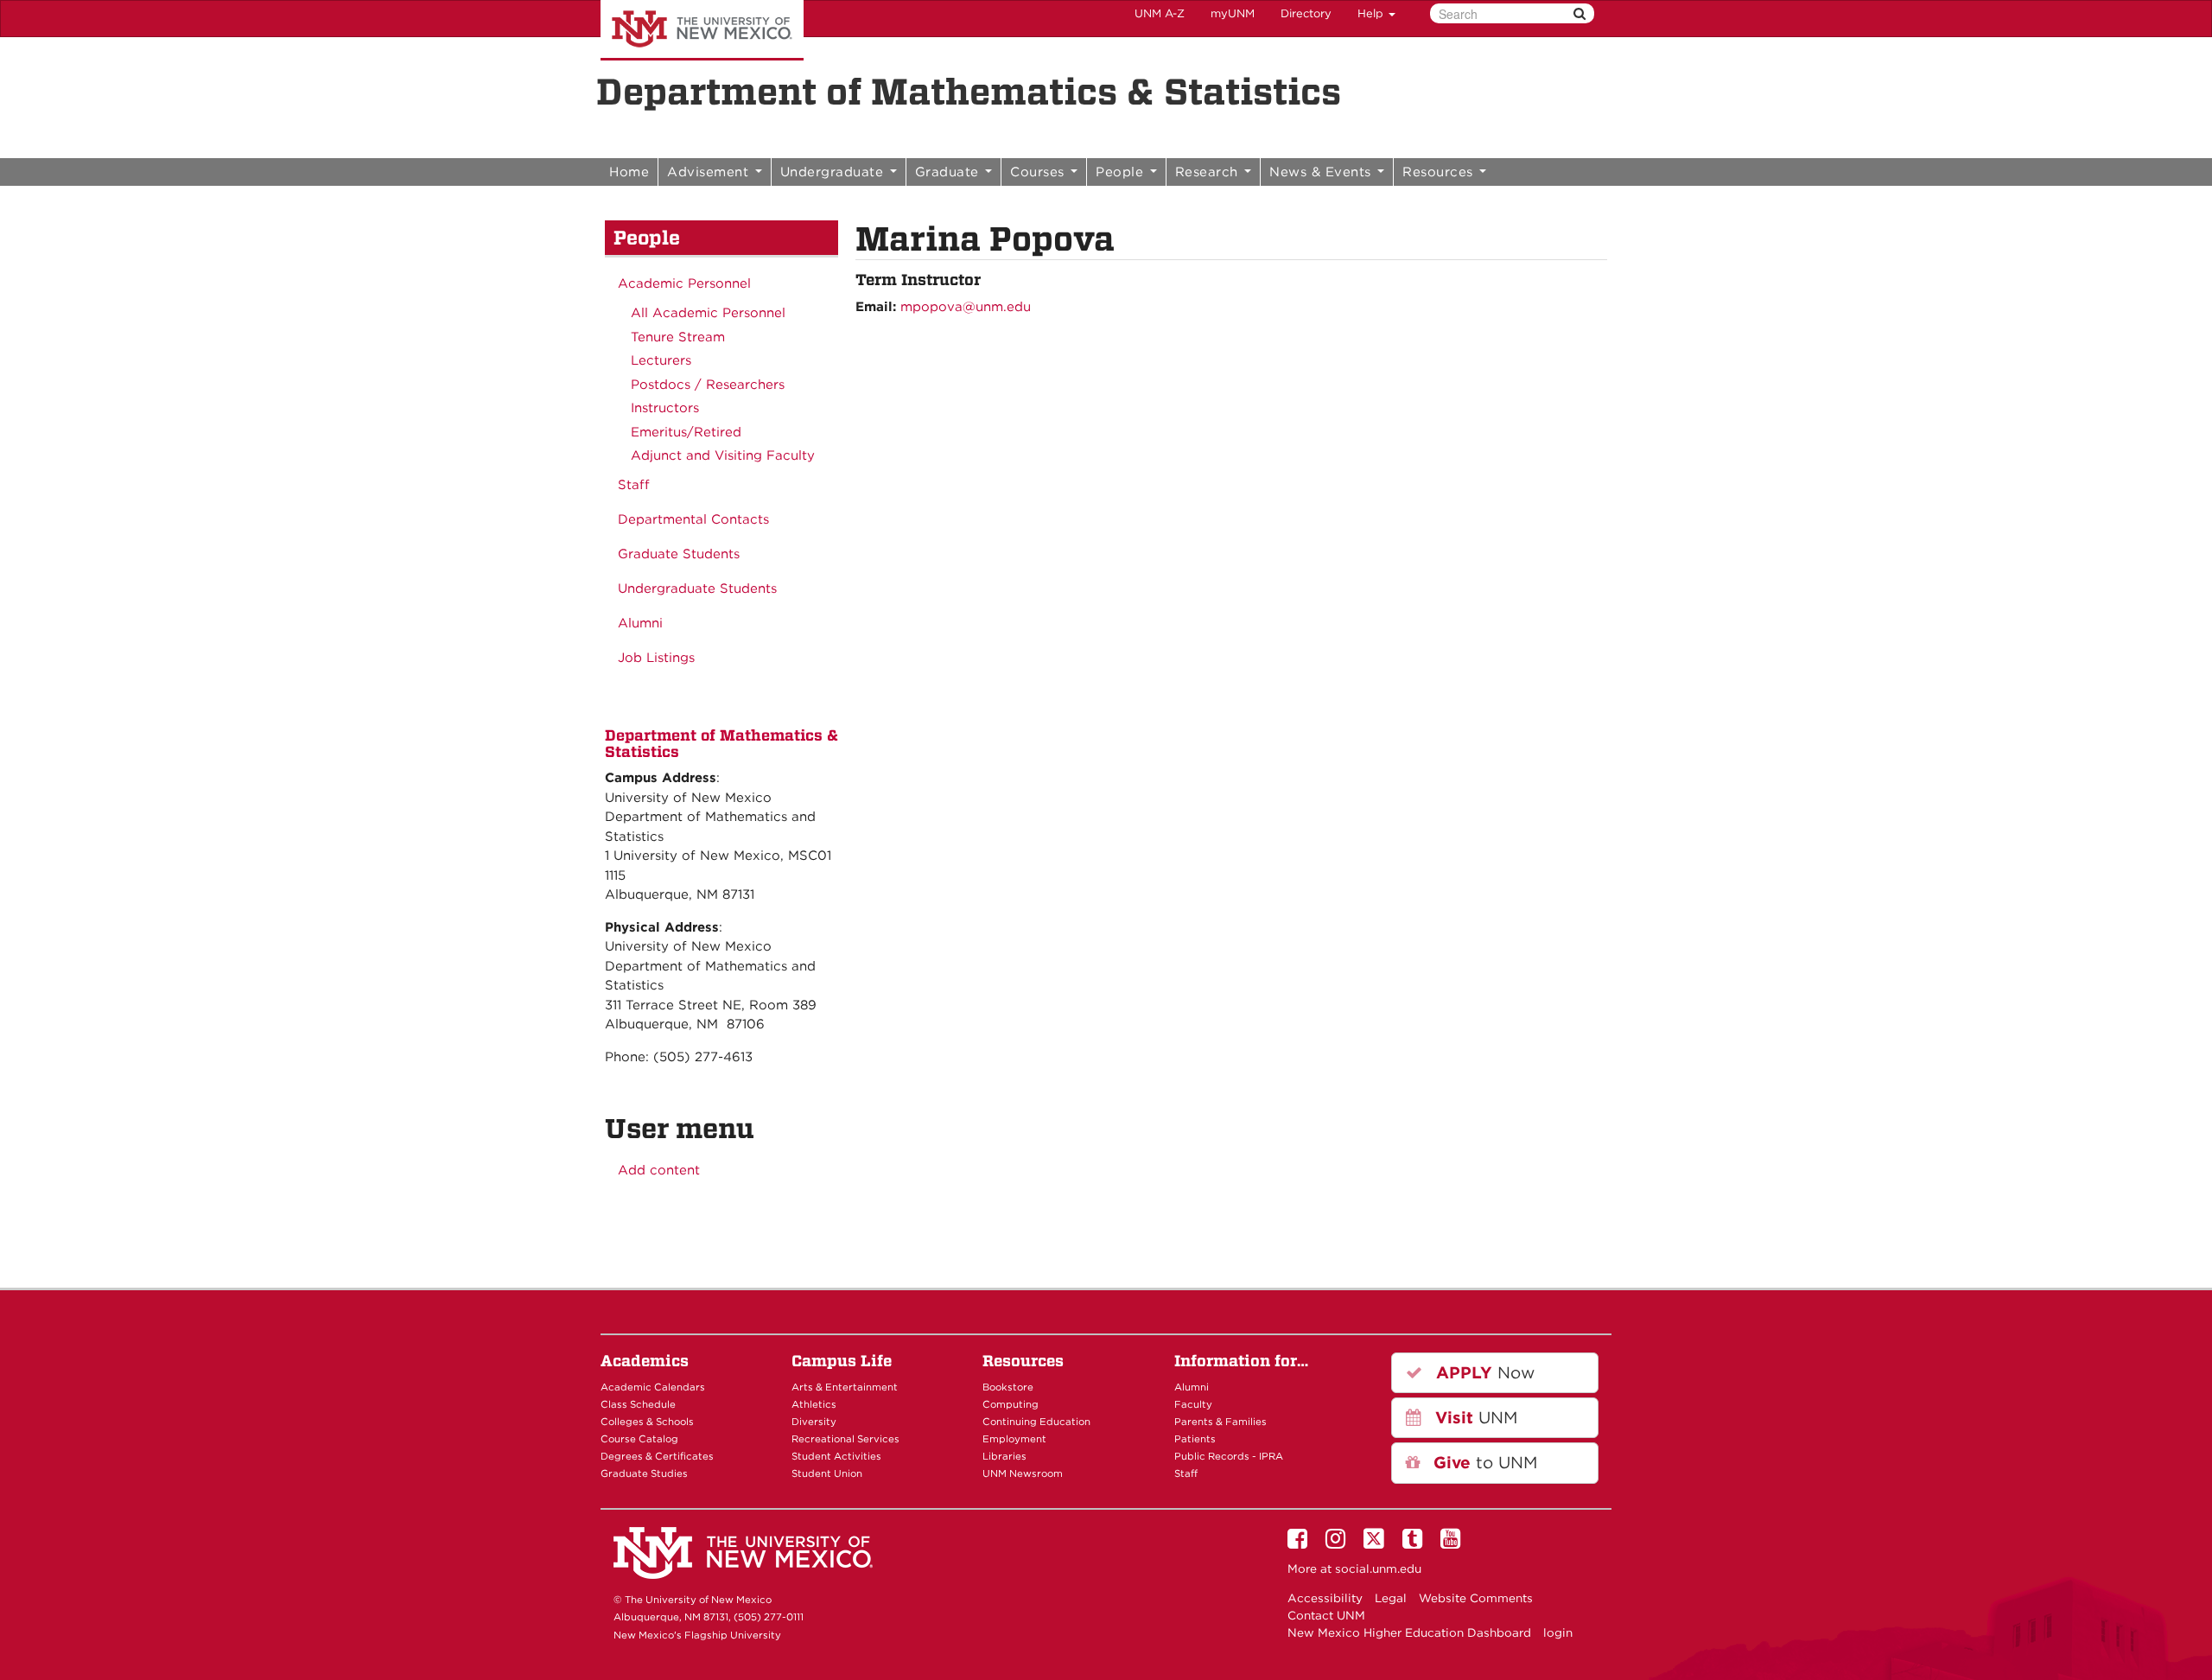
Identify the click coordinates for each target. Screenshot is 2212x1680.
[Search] (1580, 13)
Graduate (950, 172)
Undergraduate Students (697, 589)
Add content (659, 1170)
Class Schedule (638, 1404)
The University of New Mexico (702, 30)
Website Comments (1476, 1598)
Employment (1014, 1439)
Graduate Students (679, 554)
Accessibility (1325, 1598)
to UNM (1483, 1463)
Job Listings (656, 658)
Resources (1440, 172)
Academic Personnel (684, 283)
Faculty (1193, 1404)
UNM (1474, 1418)
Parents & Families (1220, 1422)
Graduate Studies (644, 1473)
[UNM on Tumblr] (1415, 1543)
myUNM (1233, 13)
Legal (1391, 1598)
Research (1209, 172)
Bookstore (1008, 1387)
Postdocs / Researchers (708, 385)
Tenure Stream (678, 337)
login (1558, 1632)
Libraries (1004, 1456)
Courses (1039, 172)
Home (629, 172)
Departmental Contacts (693, 519)
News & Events (1322, 172)
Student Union (827, 1473)
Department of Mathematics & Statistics (969, 92)
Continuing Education (1036, 1422)
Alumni (640, 623)
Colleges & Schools (647, 1422)
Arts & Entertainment (845, 1387)
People (1122, 172)
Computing (1011, 1404)
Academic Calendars (653, 1387)
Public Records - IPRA (1229, 1456)
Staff (634, 485)
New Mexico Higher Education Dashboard (1409, 1632)
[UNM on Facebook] (1300, 1543)
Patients (1195, 1439)
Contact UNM (1326, 1615)
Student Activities (836, 1456)
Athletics (814, 1404)
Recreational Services (845, 1439)
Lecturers (661, 360)
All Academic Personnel (708, 313)
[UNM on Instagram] (1338, 1543)
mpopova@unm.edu (966, 307)
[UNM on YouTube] (1453, 1543)
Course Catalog (639, 1439)
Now (1483, 1373)
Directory (1306, 13)
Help (1372, 13)
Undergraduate (834, 172)
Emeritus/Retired (686, 432)
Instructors (665, 408)
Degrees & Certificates (657, 1456)
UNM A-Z (1160, 13)
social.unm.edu (1378, 1569)
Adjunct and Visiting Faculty (723, 455)
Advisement (710, 172)
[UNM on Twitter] (1377, 1543)
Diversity (814, 1422)
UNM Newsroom (1023, 1473)
